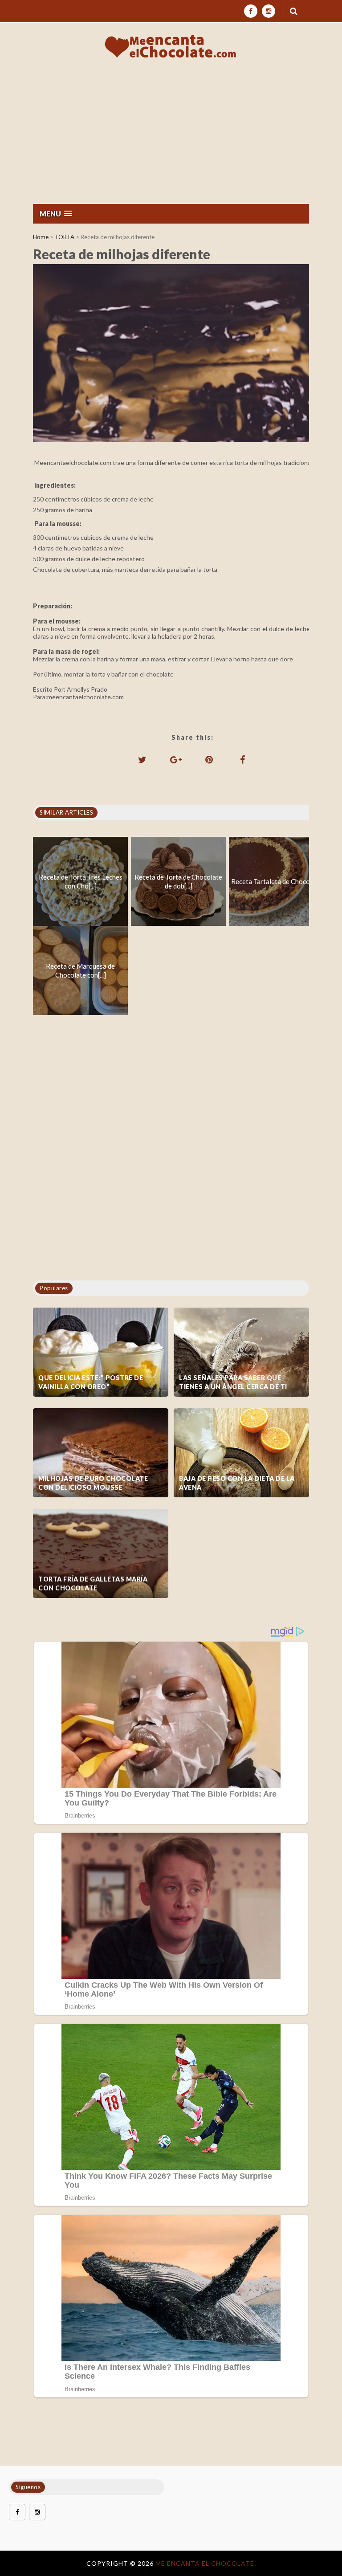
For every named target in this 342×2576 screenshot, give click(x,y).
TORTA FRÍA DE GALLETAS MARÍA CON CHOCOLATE (93, 1584)
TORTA (65, 237)
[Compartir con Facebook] (243, 759)
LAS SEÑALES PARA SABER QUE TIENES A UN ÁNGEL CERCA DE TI (233, 1382)
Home (41, 237)
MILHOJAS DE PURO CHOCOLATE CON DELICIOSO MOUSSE (93, 1483)
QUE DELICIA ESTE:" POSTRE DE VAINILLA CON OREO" (91, 1382)
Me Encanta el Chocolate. (206, 2563)
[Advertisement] (171, 137)
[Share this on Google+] (176, 759)
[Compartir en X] (142, 759)
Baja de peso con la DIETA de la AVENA (237, 1483)
